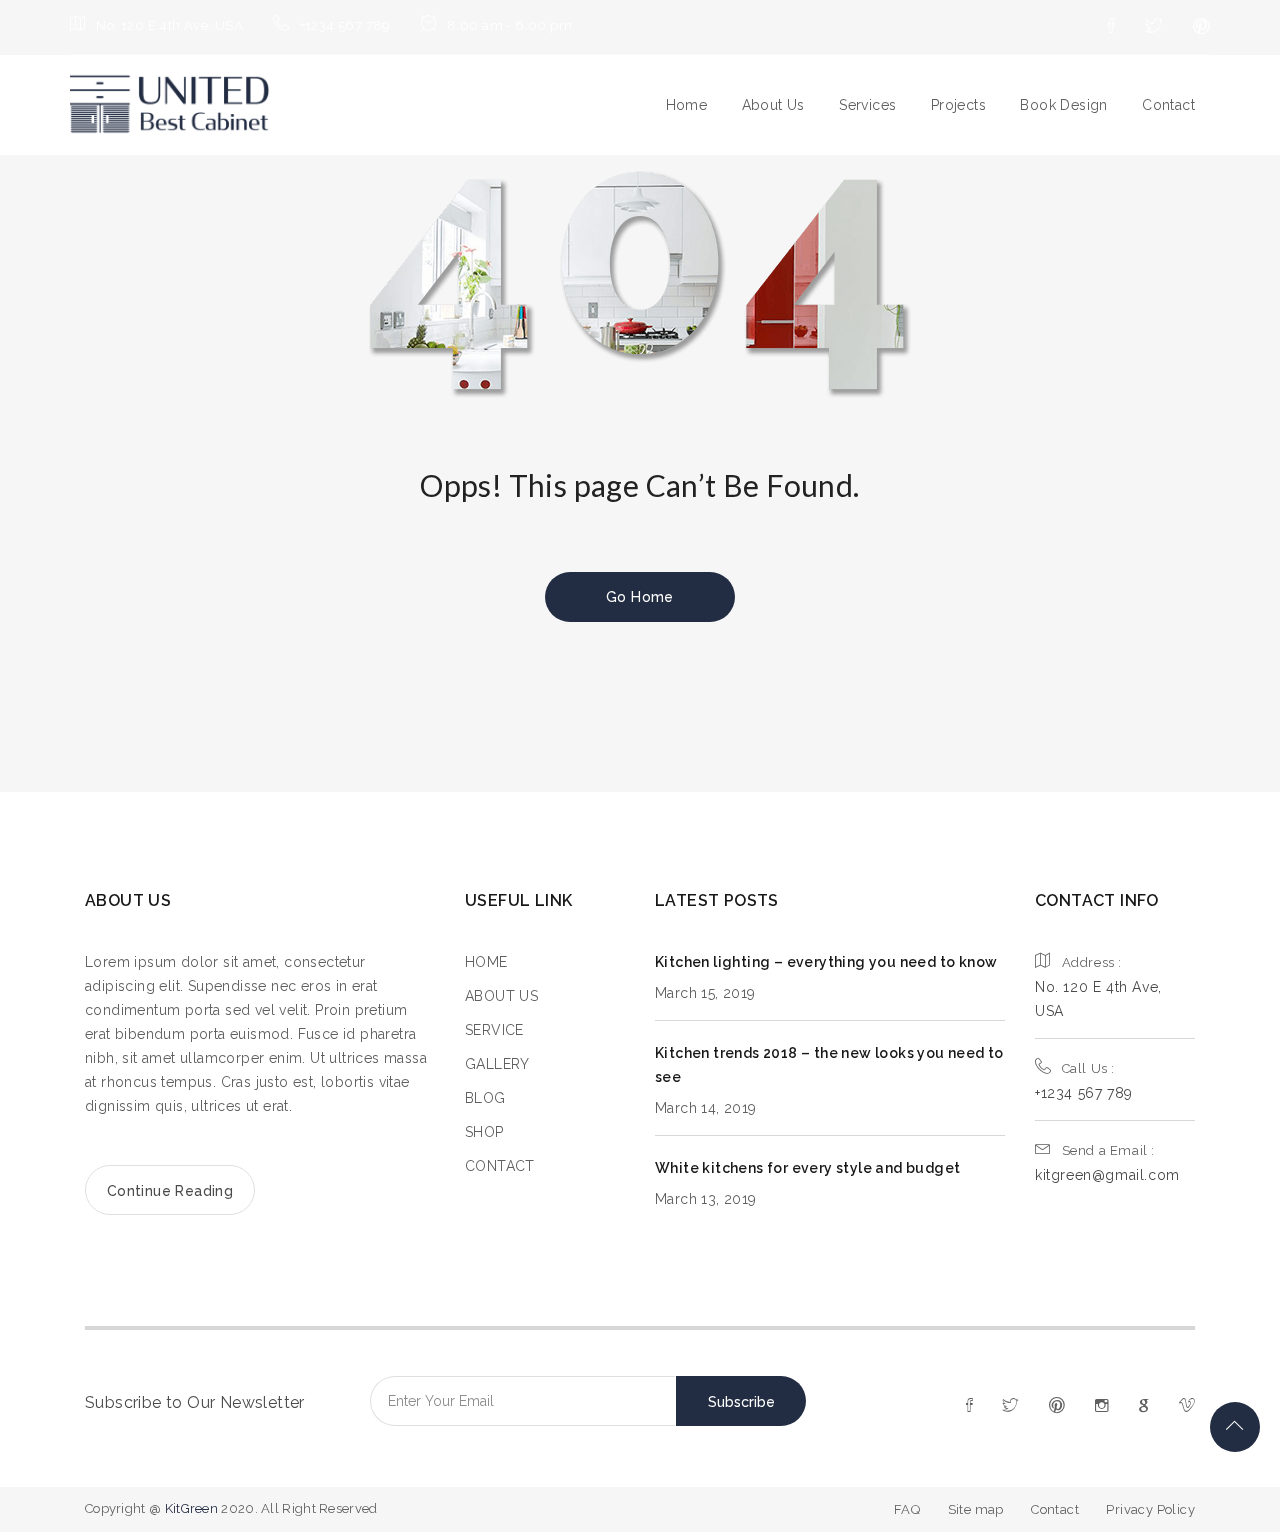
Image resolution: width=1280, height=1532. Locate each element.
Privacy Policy (1150, 1509)
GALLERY (497, 1064)
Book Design (1063, 105)
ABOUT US (501, 996)
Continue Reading (170, 1191)
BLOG (485, 1098)
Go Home (640, 597)
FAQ (907, 1509)
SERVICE (494, 1030)
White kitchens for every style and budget (807, 1168)
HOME (486, 962)
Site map (976, 1509)
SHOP (484, 1132)
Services (867, 105)
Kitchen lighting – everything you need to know (826, 962)
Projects (958, 105)
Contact (1168, 105)
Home (687, 105)
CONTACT (500, 1166)
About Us (773, 105)
